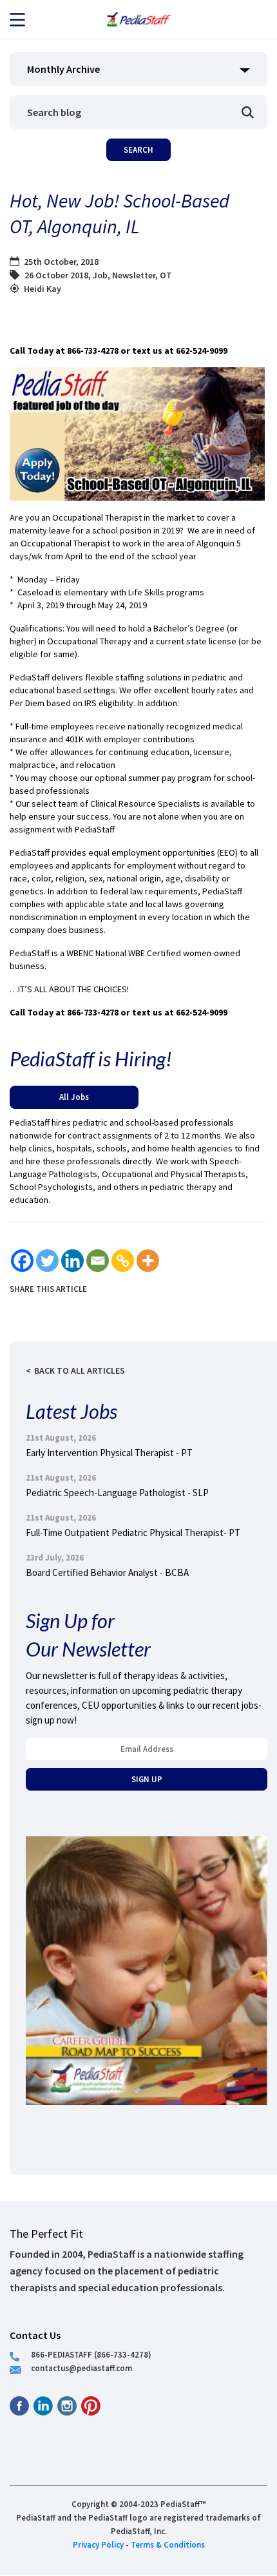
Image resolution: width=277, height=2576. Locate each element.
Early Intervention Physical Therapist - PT (109, 1453)
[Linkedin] (72, 1261)
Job (100, 275)
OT (166, 275)
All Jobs (74, 1097)
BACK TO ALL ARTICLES (80, 1370)
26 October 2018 (56, 275)
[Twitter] (47, 1261)
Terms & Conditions (168, 2544)
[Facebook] (22, 1261)
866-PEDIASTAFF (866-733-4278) (91, 2354)
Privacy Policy (98, 2544)
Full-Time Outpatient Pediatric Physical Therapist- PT (133, 1533)
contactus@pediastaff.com (81, 2368)
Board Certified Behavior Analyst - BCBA (107, 1572)
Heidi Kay (43, 289)
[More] (148, 1261)
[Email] (98, 1261)
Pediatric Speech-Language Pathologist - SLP (117, 1493)
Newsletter (134, 275)
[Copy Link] (123, 1261)
